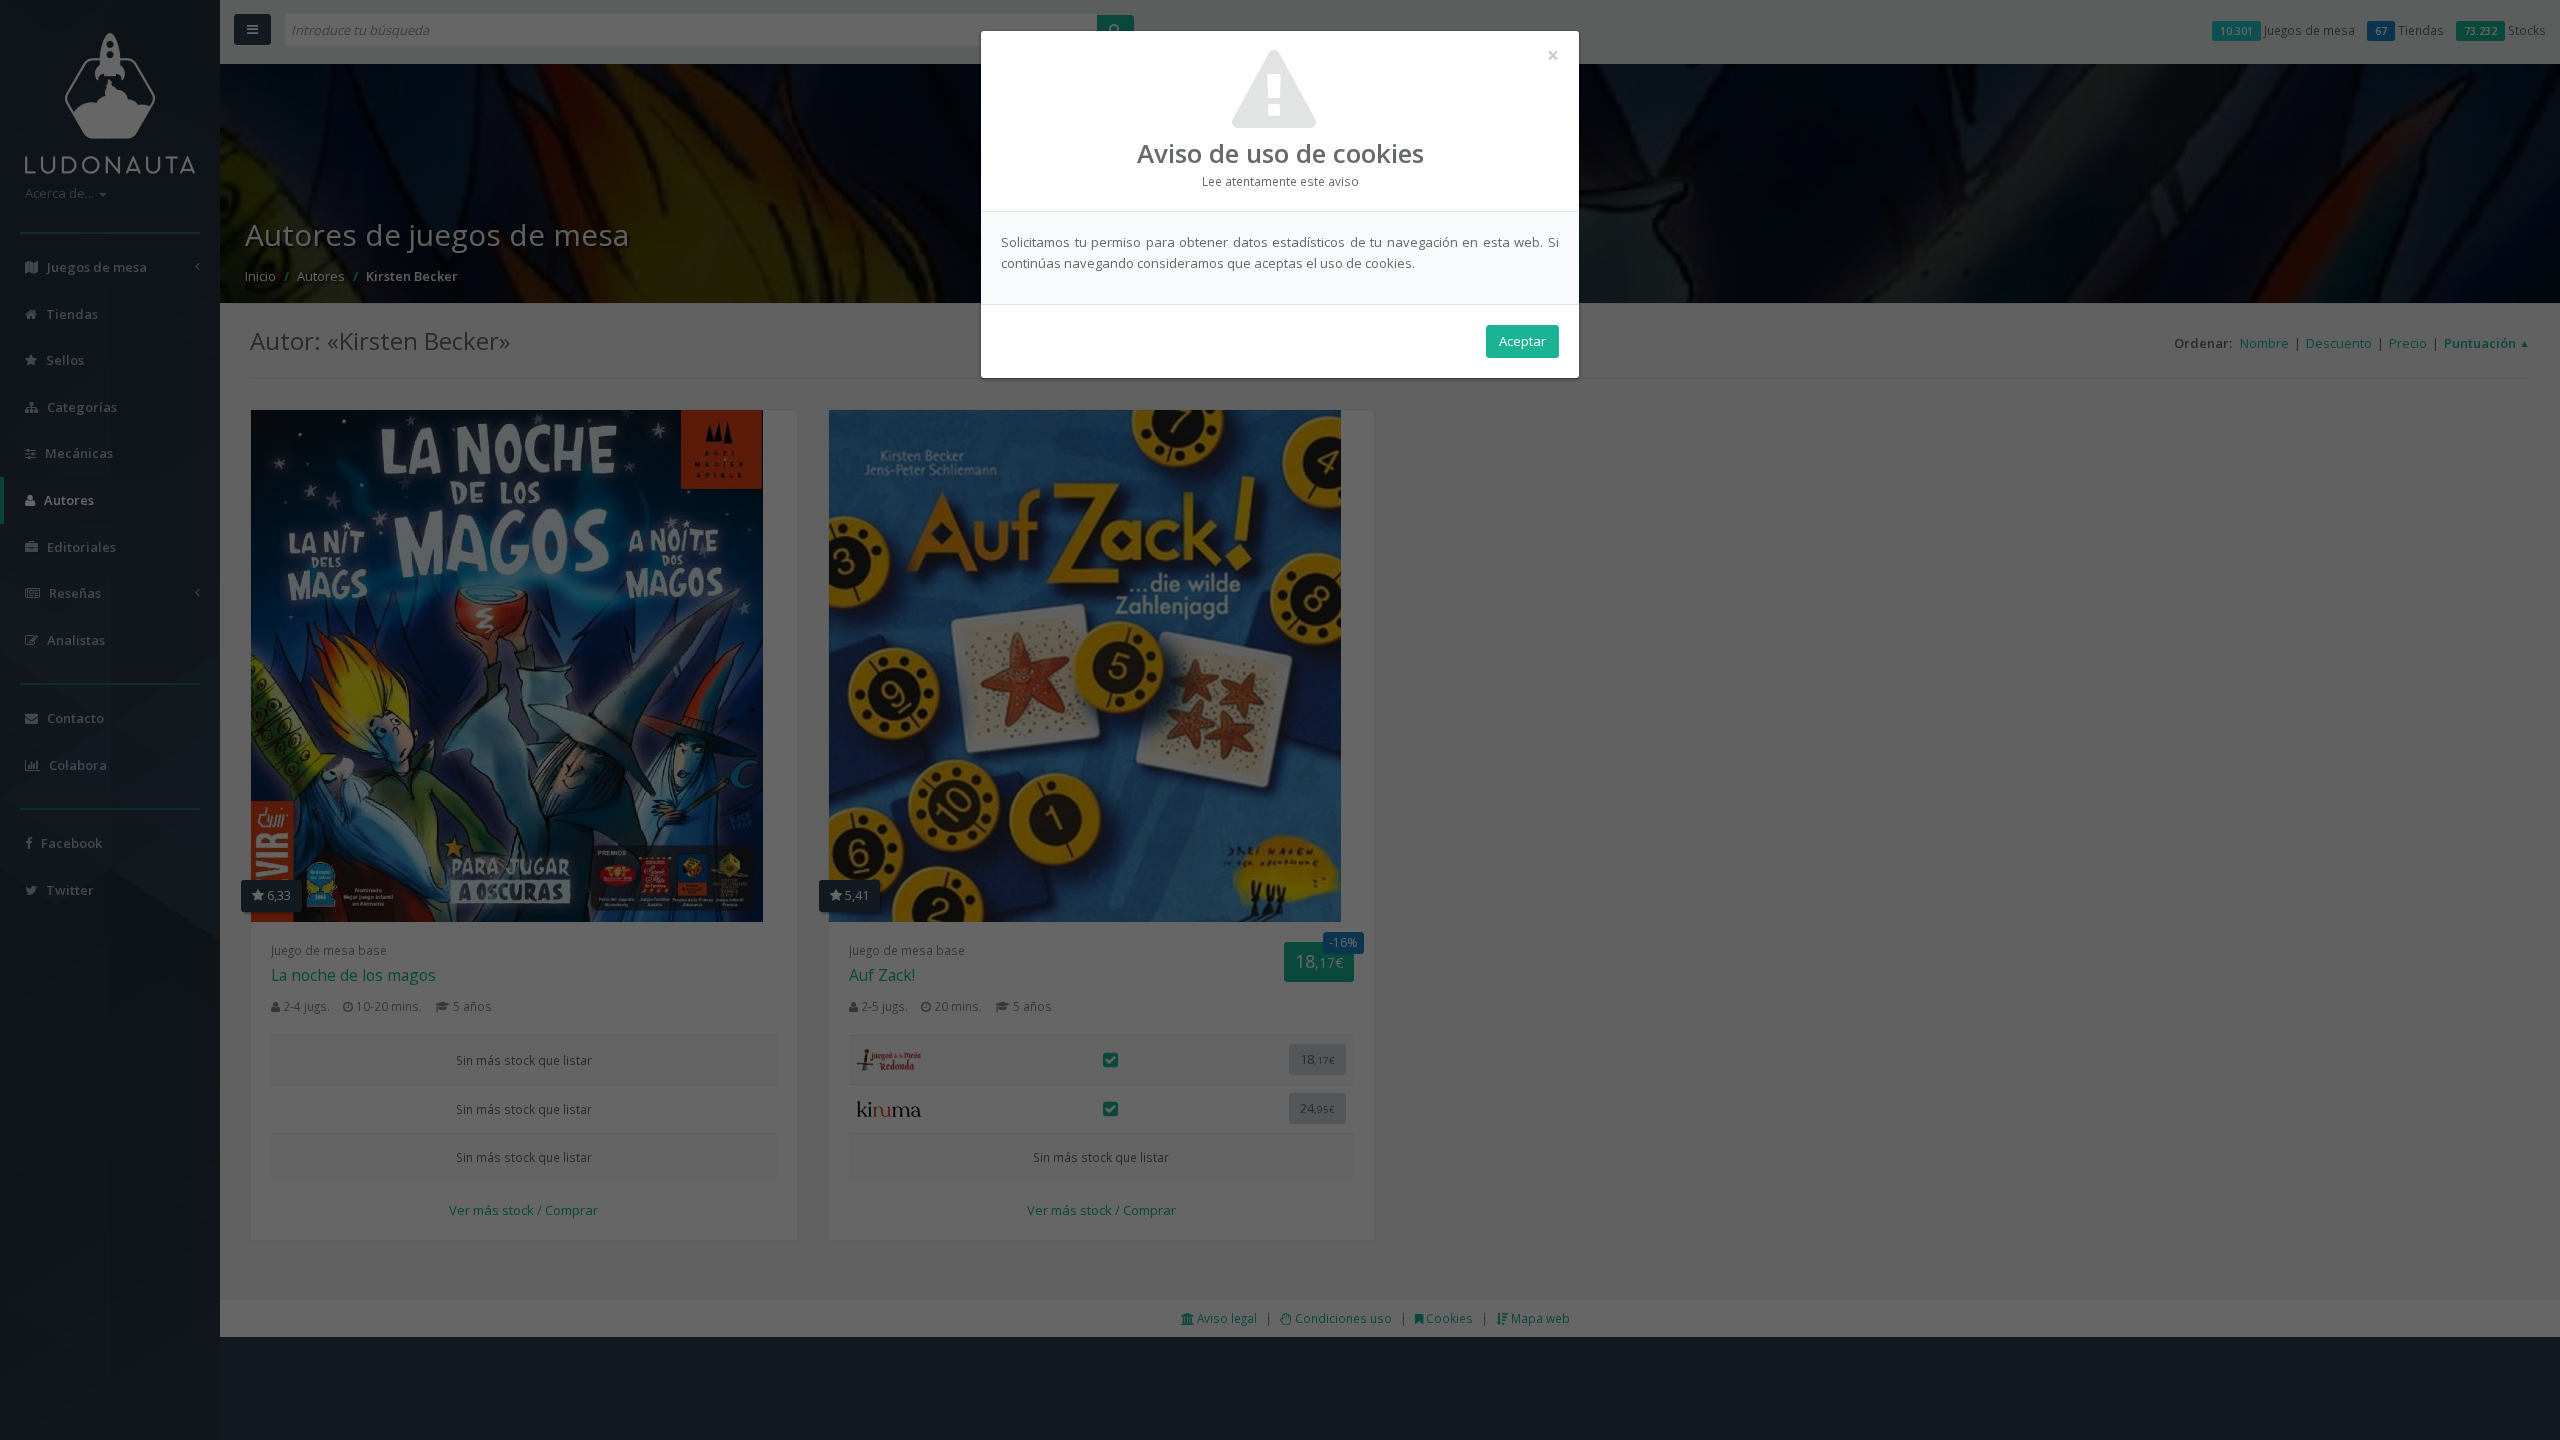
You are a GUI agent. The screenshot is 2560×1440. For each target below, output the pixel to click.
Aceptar (1522, 341)
